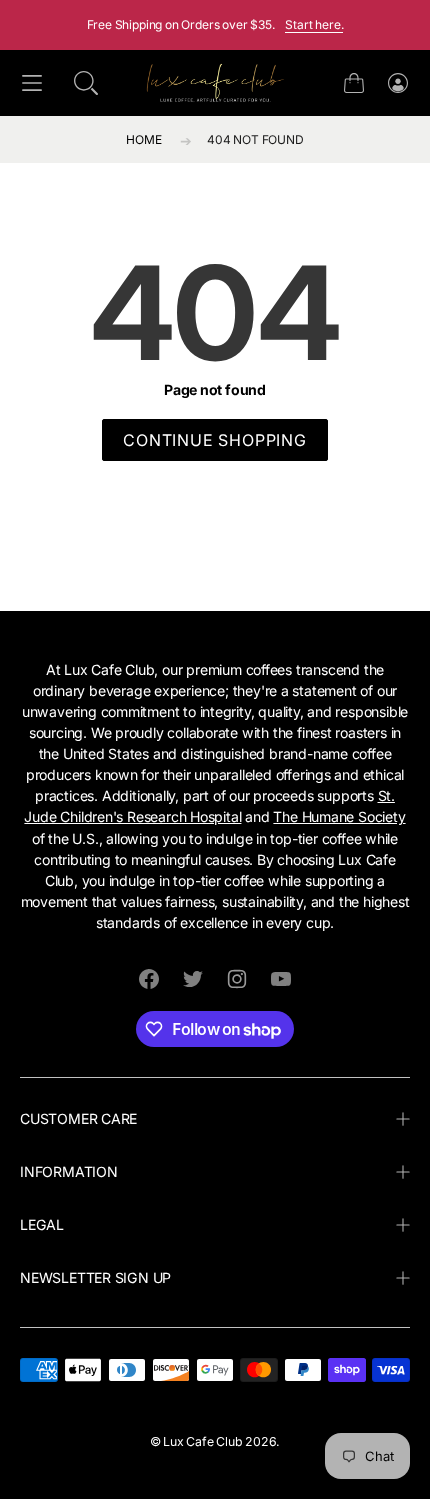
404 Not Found (255, 139)
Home (143, 139)
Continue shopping (215, 440)
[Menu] (32, 83)
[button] (86, 83)
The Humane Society (339, 816)
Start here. (314, 24)
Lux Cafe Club (202, 1441)
